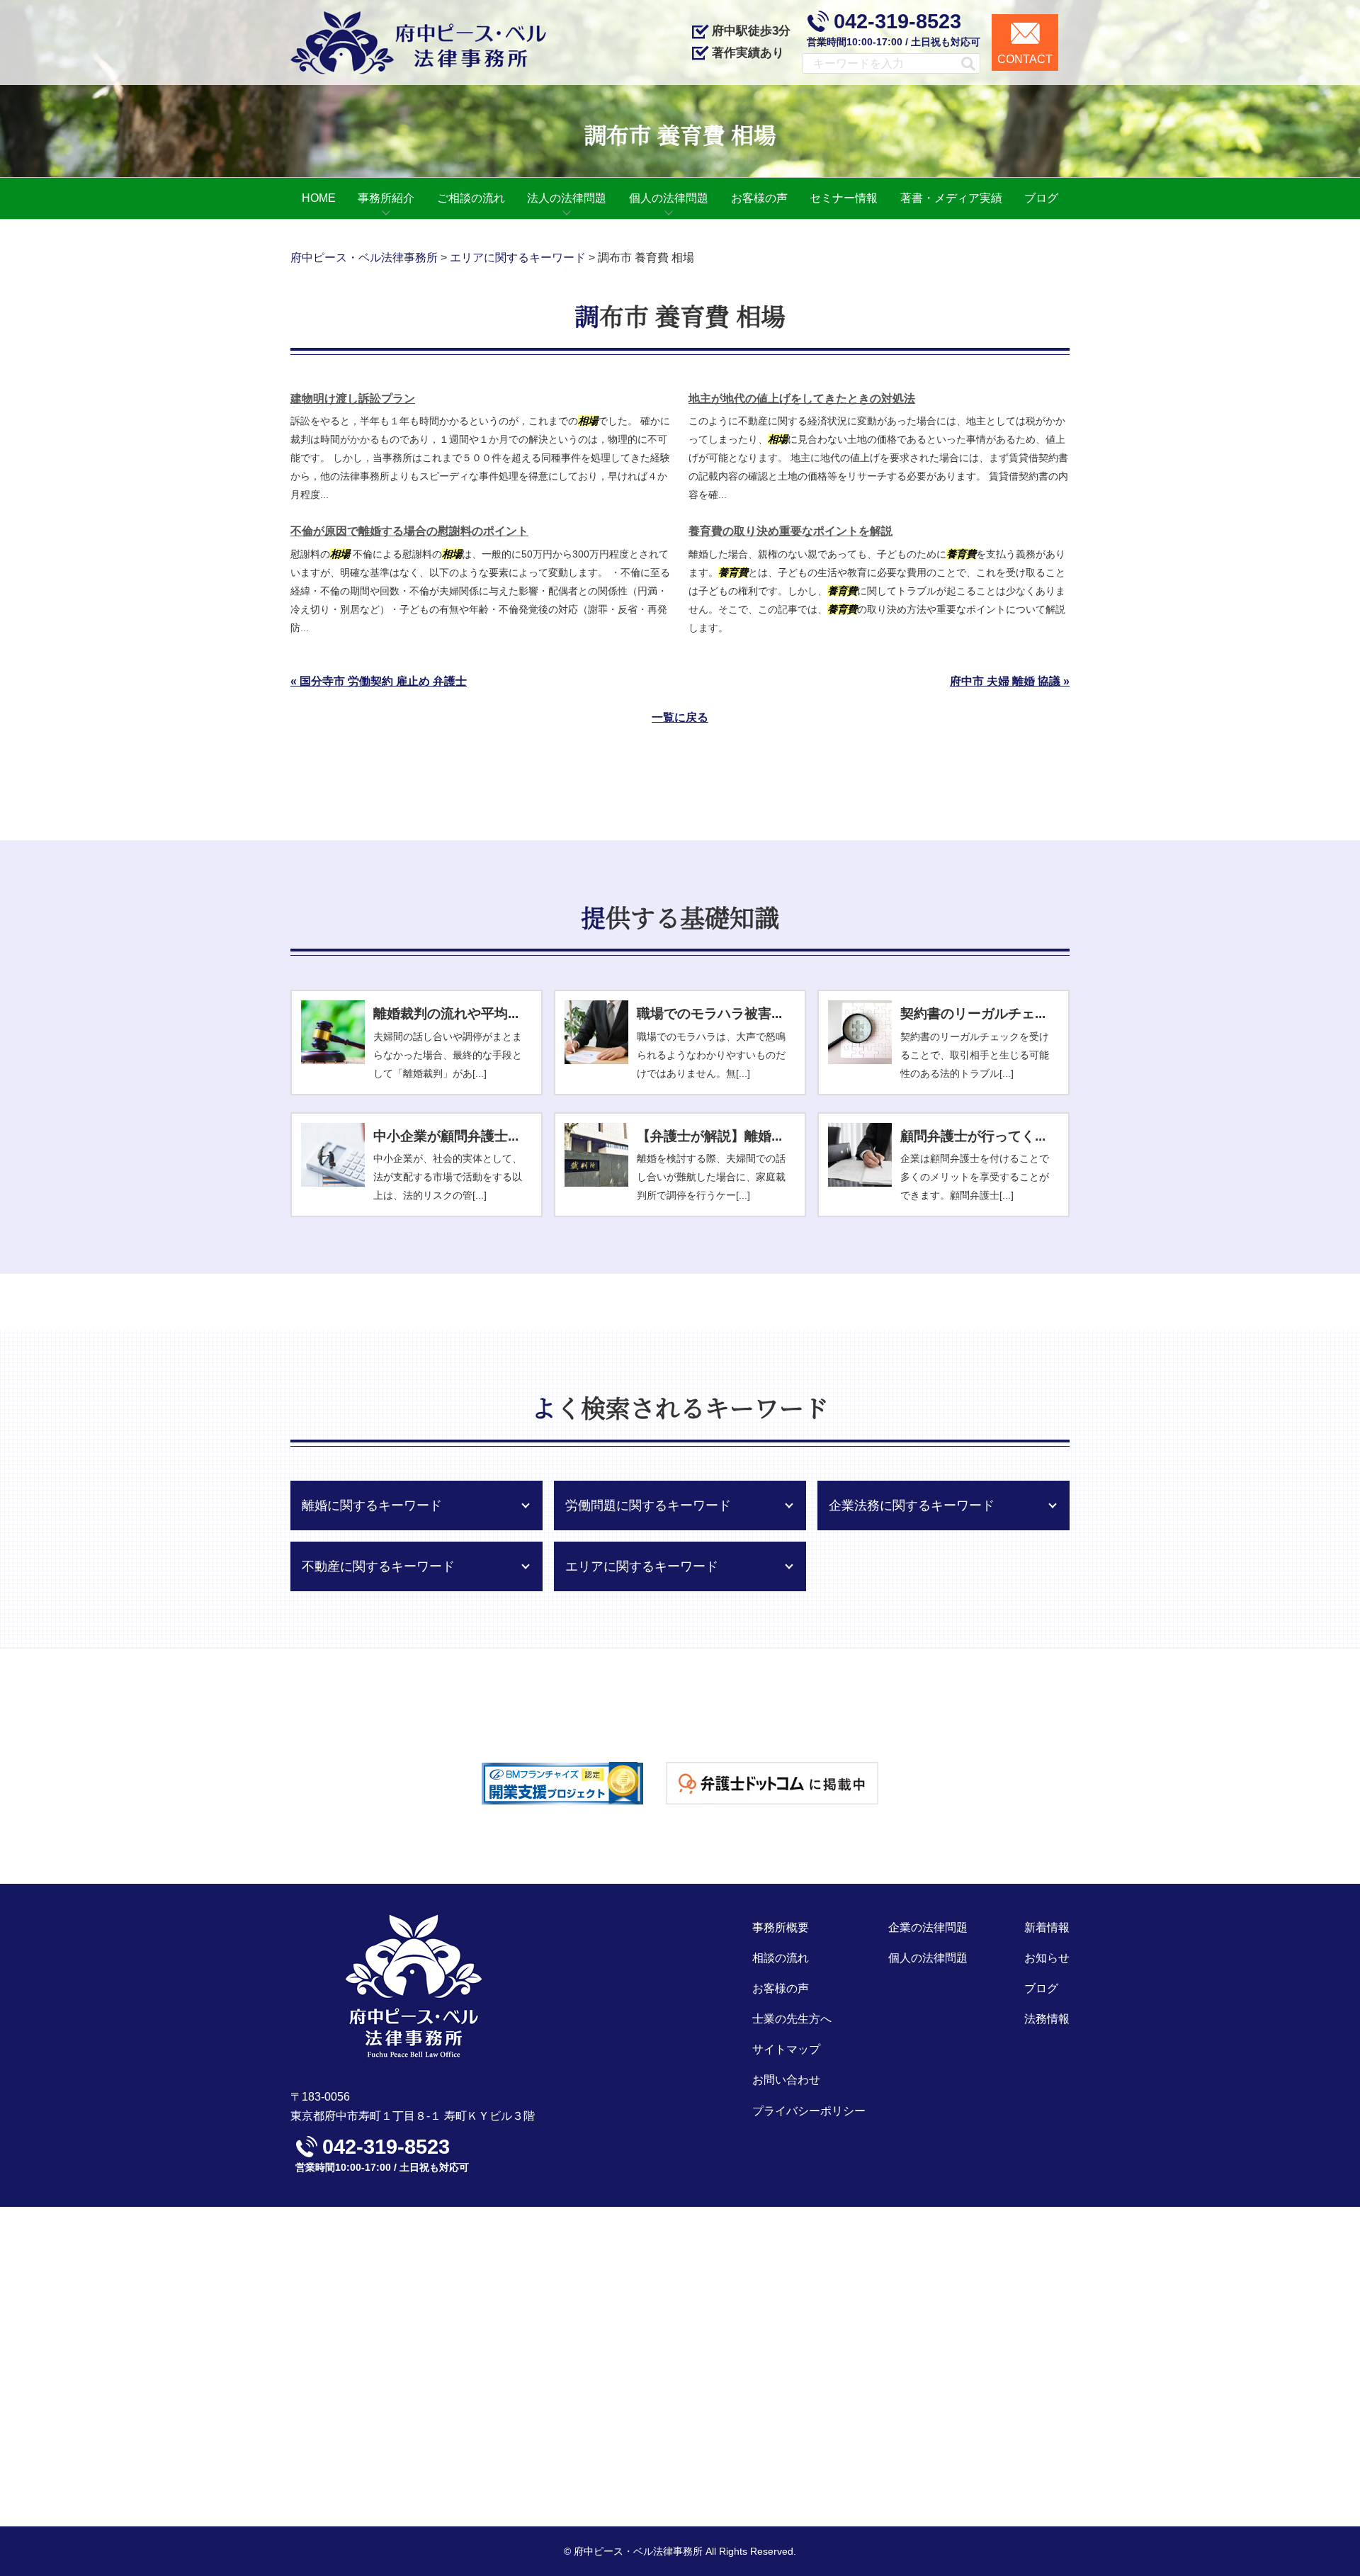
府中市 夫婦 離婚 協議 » (1010, 681)
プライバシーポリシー (809, 2111)
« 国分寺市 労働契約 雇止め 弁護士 (379, 681)
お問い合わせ (786, 2080)
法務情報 (1047, 2019)
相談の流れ (781, 1958)
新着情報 (1047, 1927)
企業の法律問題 (928, 1927)
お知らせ (1047, 1958)
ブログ (1041, 1988)
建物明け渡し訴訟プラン (353, 399)
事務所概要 (781, 1927)
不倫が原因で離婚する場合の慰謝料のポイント (409, 531)
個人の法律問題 (928, 1958)
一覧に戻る (680, 717)
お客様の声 (781, 1988)
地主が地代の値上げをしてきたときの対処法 (802, 399)
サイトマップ (786, 2049)
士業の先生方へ (792, 2019)
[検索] (962, 63)
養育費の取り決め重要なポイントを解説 (790, 531)
